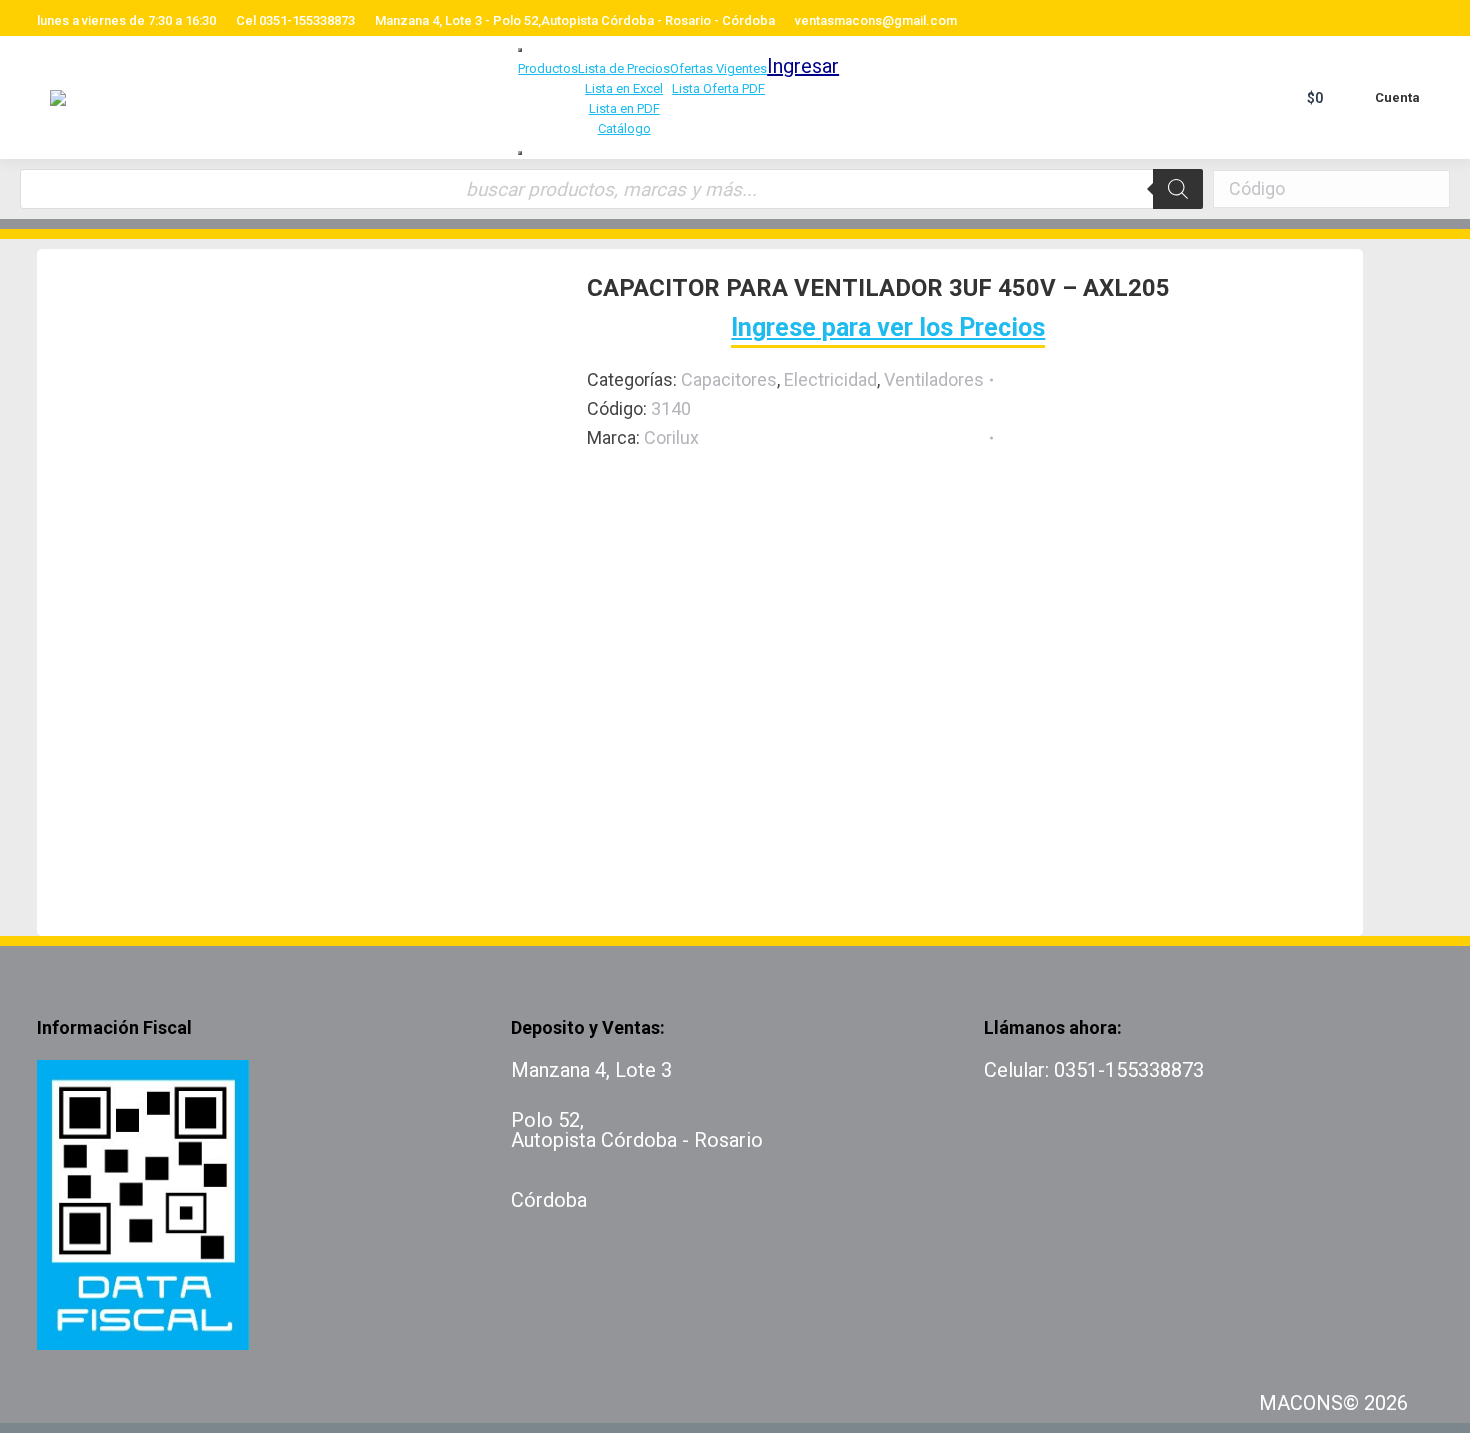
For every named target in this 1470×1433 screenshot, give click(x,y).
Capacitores (729, 379)
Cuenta (1397, 97)
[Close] (520, 153)
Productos (548, 68)
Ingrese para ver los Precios (888, 327)
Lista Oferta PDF (718, 88)
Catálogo (624, 128)
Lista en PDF (624, 108)
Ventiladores (934, 379)
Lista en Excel (624, 88)
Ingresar (803, 66)
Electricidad (830, 379)
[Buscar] (1178, 189)
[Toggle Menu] (520, 50)
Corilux (671, 437)
